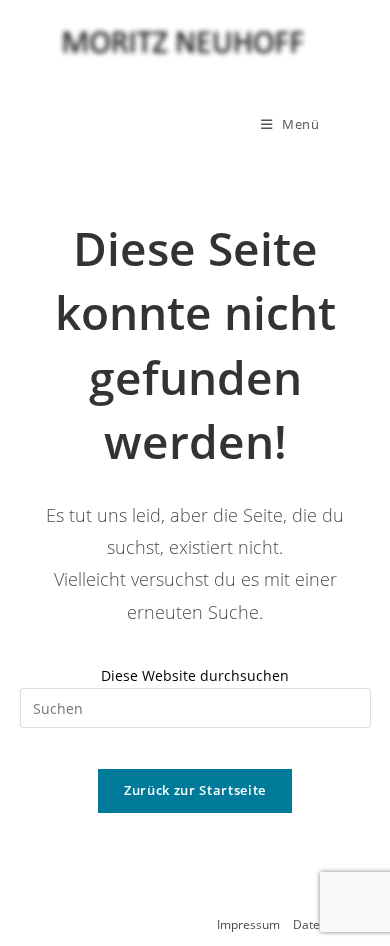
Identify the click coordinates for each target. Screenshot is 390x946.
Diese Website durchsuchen (195, 675)
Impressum (248, 924)
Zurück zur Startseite (195, 790)
